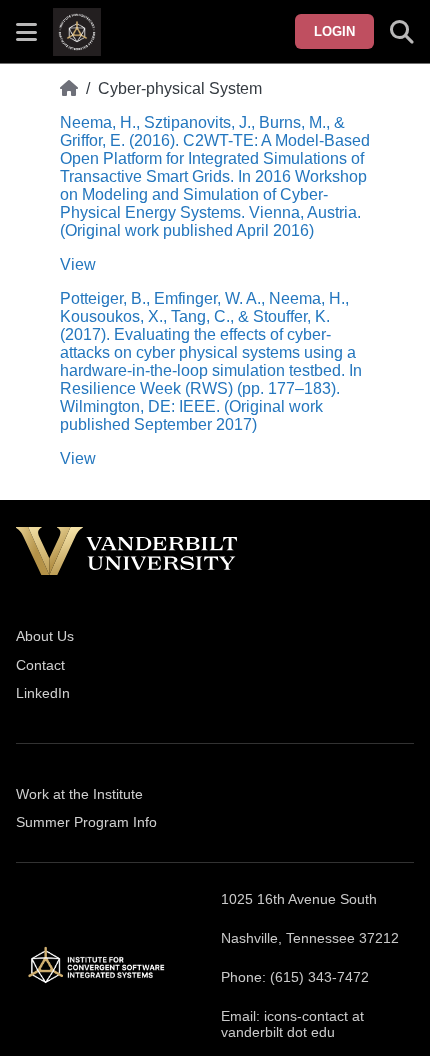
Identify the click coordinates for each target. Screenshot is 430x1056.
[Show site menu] (26, 32)
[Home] (69, 89)
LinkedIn (43, 693)
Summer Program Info (86, 822)
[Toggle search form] (402, 32)
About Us (45, 636)
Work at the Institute (79, 794)
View (78, 264)
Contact (40, 665)
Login (334, 31)
